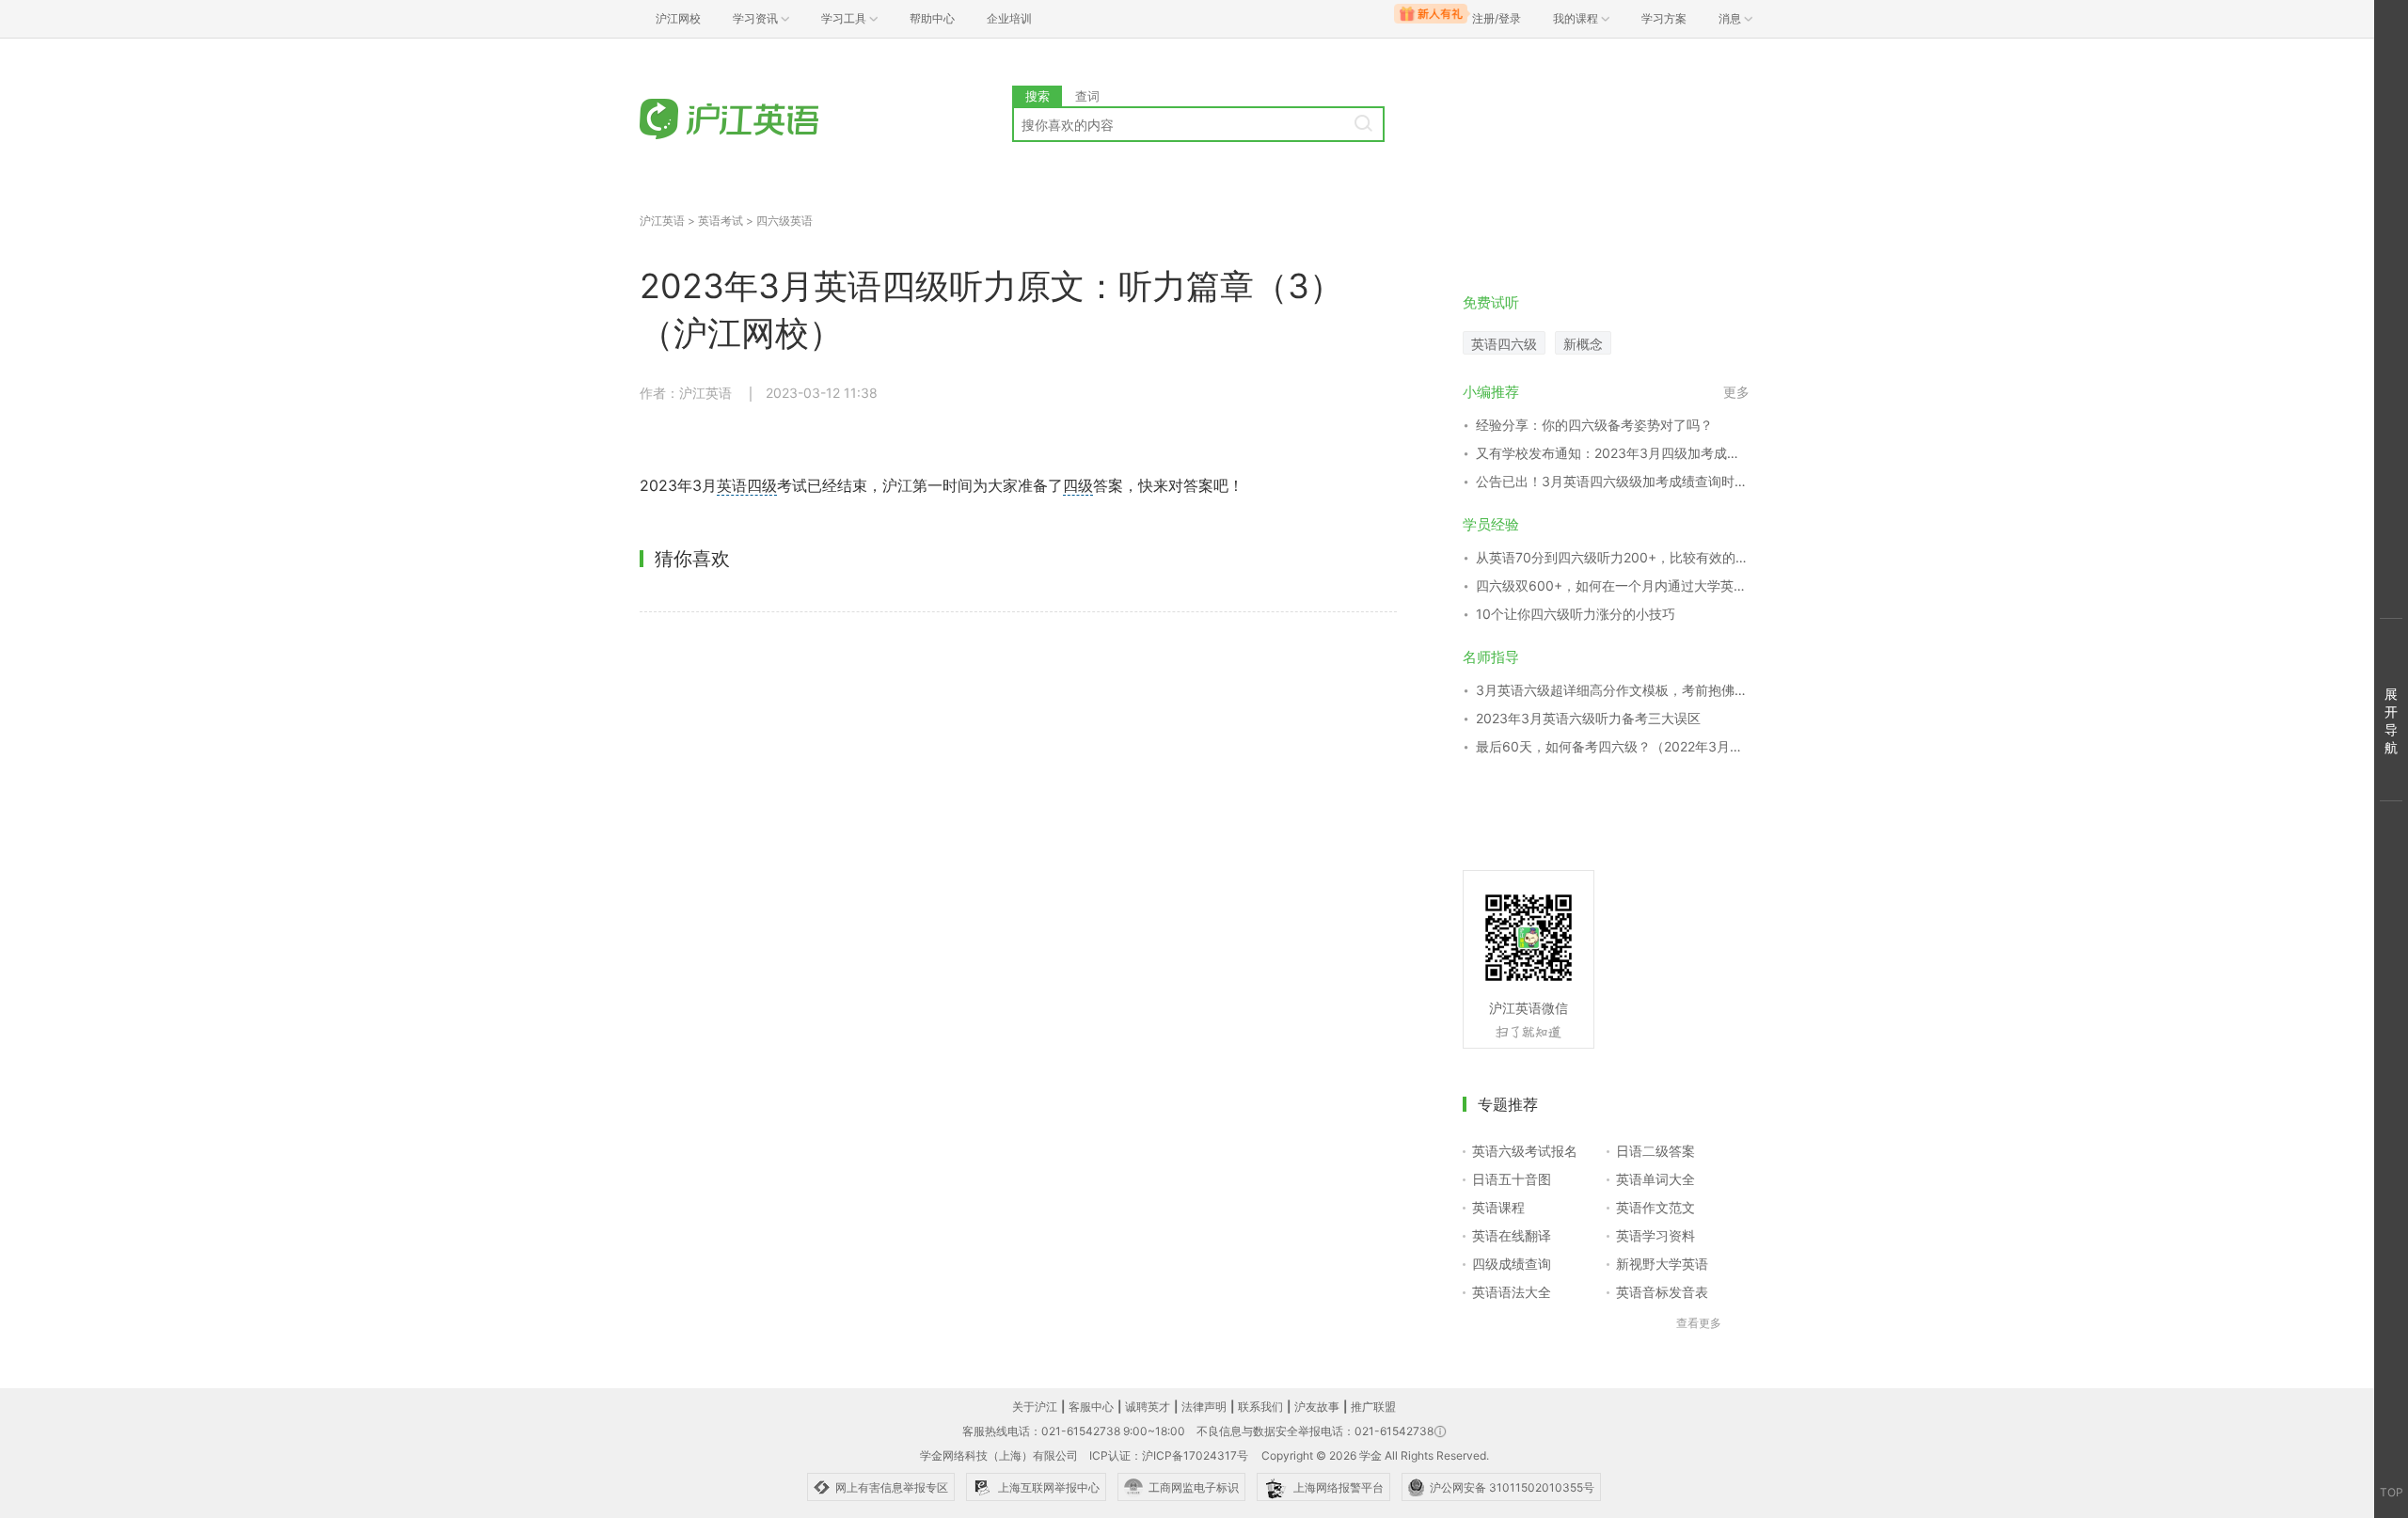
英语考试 (721, 221)
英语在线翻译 (1512, 1235)
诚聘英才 (1148, 1407)
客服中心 (1091, 1407)
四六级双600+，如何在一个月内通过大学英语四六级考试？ (1613, 585)
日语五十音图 (1512, 1179)
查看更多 (1699, 1323)
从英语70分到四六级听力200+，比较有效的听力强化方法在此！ (1613, 557)
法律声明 (1204, 1407)
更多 (1736, 392)
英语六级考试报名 (1525, 1151)
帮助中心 (932, 18)
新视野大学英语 (1662, 1264)
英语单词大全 (1655, 1179)
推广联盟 (1373, 1407)
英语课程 (1498, 1207)
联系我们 (1260, 1407)
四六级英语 (784, 221)
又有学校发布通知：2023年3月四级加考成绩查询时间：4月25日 (1613, 453)
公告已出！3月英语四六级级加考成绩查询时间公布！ (1613, 481)
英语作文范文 (1655, 1207)
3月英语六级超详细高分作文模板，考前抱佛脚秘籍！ (1613, 690)
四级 (1078, 485)
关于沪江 (1035, 1407)
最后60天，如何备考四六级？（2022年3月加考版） (1613, 746)
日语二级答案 (1655, 1151)
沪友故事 (1317, 1407)
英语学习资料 (1655, 1235)
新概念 (1583, 344)
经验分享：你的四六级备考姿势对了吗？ (1594, 425)
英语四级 (747, 485)
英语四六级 (1504, 344)
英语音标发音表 (1662, 1292)
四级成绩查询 (1512, 1264)
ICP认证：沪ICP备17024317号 (1169, 1455)
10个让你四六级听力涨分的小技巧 (1576, 614)
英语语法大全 (1512, 1292)
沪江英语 (662, 221)
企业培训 (1009, 18)
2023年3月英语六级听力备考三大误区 (1588, 718)
